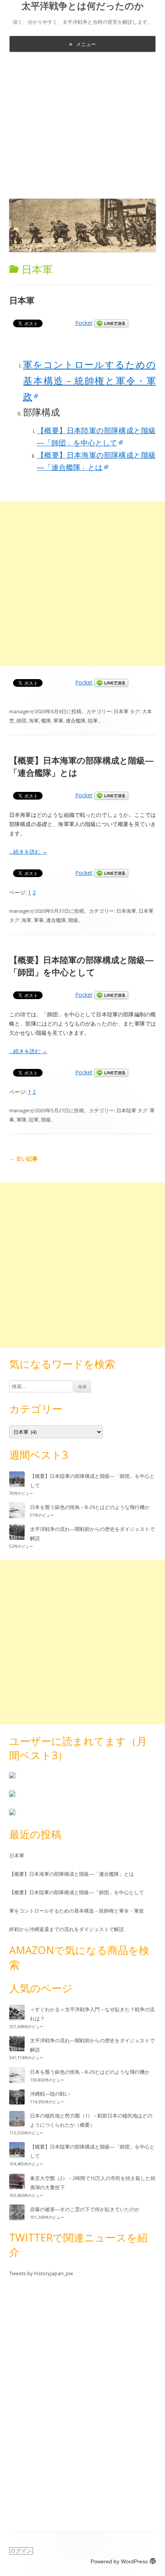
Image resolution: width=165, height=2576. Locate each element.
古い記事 (23, 1159)
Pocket (84, 323)
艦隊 (46, 721)
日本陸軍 (126, 1110)
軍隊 (21, 1120)
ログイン (21, 2551)
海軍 (34, 721)
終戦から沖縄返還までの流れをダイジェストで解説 (67, 1929)
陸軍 (93, 721)
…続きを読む (28, 852)
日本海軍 (126, 911)
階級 (73, 920)
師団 (21, 721)
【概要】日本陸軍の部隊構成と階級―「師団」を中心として (81, 966)
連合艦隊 (76, 721)
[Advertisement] (82, 124)
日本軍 (22, 300)
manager (20, 711)
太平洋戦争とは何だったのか (83, 6)
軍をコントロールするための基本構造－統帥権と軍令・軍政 (89, 380)
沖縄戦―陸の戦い (50, 2094)
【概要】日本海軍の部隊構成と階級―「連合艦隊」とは (72, 1874)
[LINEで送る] (111, 323)
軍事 (58, 721)
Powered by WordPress (119, 2561)
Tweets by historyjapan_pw (41, 2273)
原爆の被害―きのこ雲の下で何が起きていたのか (85, 2209)
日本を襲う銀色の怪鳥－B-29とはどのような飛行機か (90, 1507)
